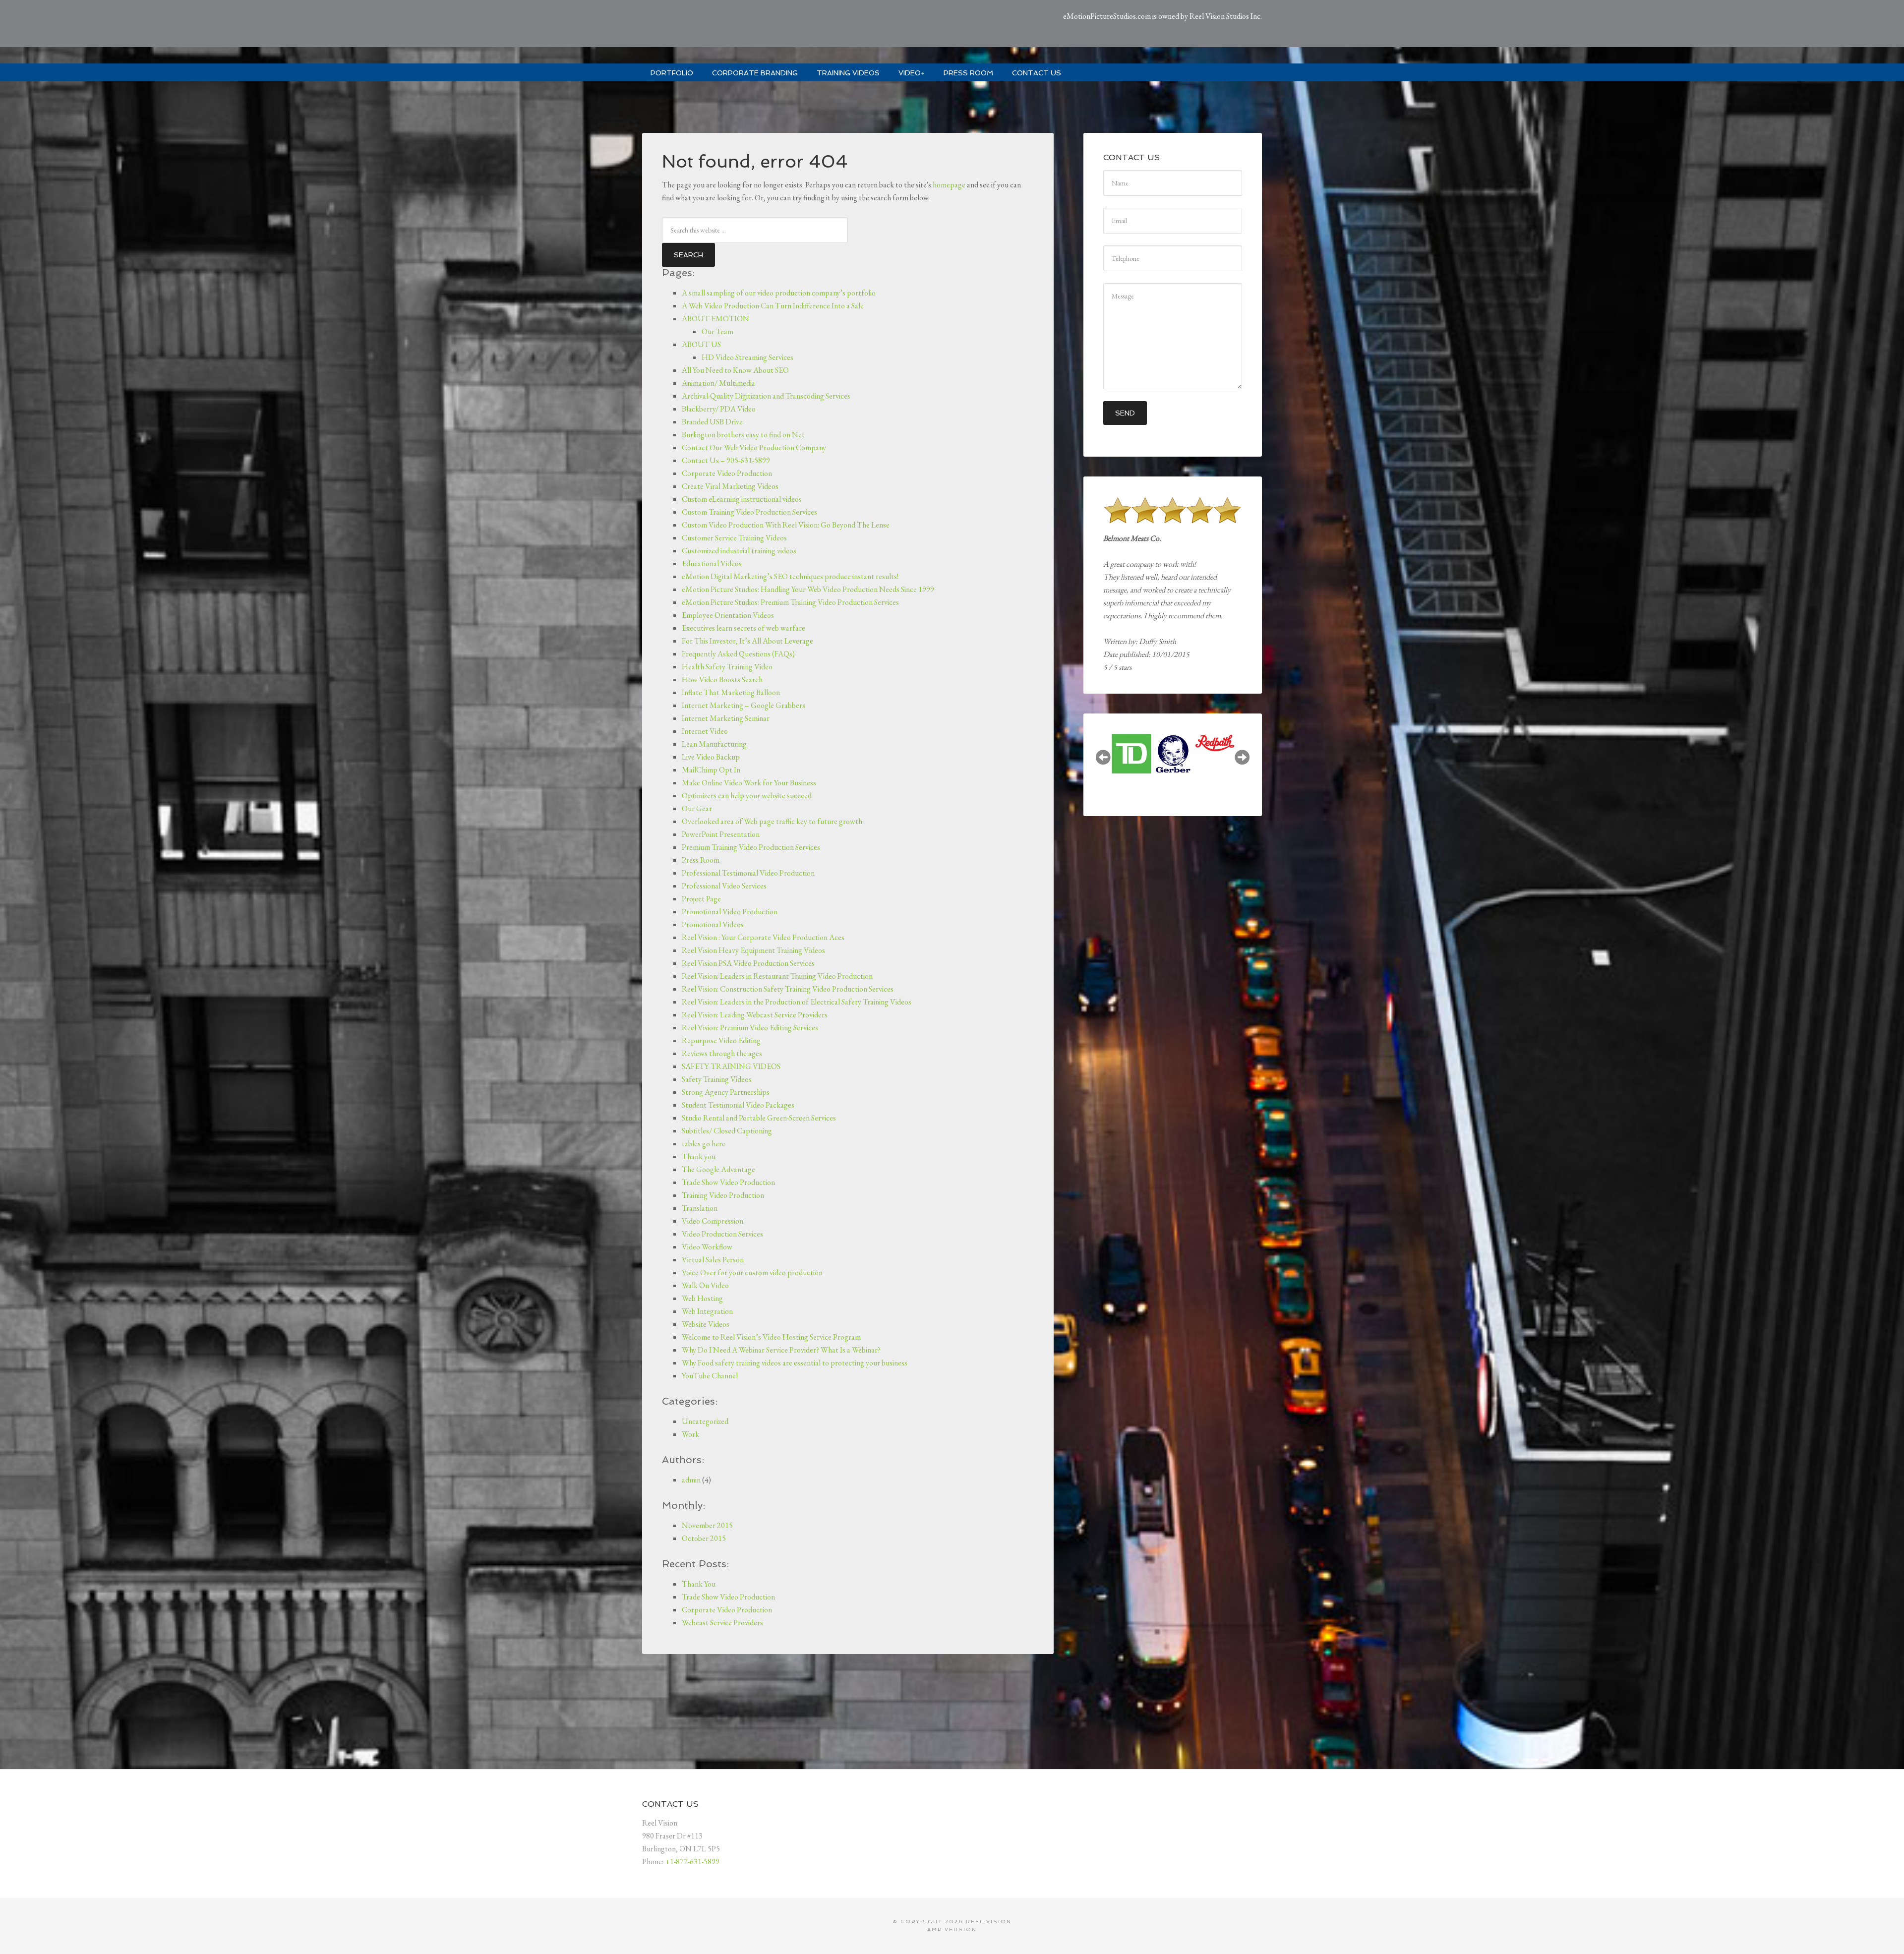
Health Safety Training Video (727, 667)
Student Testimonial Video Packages (738, 1105)
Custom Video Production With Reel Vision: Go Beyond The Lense (786, 525)
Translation (700, 1208)
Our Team (717, 331)
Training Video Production (723, 1195)
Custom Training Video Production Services (749, 512)
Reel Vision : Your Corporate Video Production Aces (763, 937)
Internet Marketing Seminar (726, 718)
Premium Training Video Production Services (751, 847)
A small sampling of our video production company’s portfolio (779, 293)
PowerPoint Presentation (721, 834)
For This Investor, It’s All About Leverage (747, 641)
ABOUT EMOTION (715, 319)
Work (690, 1434)
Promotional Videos (713, 924)
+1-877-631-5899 (692, 1862)
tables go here (704, 1144)
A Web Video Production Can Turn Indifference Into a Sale (773, 306)
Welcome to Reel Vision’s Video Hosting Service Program (771, 1337)
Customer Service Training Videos (734, 538)
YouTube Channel (710, 1376)
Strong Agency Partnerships (726, 1092)
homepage (949, 185)
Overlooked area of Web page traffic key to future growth (772, 821)
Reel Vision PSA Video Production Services (748, 963)
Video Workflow (707, 1247)
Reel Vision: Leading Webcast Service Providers (755, 1015)
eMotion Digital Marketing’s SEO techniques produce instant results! (790, 576)
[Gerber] (1131, 754)
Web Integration (707, 1311)
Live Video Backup (711, 757)
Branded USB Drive (712, 422)
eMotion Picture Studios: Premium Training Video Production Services (790, 602)
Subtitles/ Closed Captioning (727, 1131)
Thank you (699, 1156)
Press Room (701, 860)
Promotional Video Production (730, 912)
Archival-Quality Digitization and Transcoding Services (766, 396)
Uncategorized (705, 1421)
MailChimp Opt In (711, 770)
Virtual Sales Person (713, 1260)
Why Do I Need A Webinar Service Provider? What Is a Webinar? (781, 1350)
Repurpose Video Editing (721, 1040)
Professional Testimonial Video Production (748, 873)
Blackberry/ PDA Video (719, 409)
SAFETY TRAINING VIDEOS (731, 1066)
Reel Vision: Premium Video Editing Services (750, 1028)
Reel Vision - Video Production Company (754, 25)
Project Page (701, 899)
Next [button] (1242, 757)
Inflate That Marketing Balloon (731, 692)
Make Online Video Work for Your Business (749, 783)
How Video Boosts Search (722, 680)
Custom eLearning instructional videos (742, 499)
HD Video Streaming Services (747, 357)
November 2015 (707, 1525)
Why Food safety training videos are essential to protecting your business (795, 1363)
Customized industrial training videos (739, 551)
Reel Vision (989, 1922)
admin (691, 1480)
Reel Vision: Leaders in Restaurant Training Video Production (777, 976)
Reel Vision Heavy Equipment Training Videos (753, 950)
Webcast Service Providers (722, 1623)
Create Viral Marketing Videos (730, 486)
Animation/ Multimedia (718, 383)
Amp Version (952, 1929)
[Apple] (1215, 752)
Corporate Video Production (727, 473)
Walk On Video (705, 1285)
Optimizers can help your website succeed (747, 796)
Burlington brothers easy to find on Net (743, 435)
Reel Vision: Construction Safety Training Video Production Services (788, 989)
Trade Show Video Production (728, 1182)
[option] (1131, 753)
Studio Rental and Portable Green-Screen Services (759, 1118)
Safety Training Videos (717, 1079)
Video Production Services (722, 1234)
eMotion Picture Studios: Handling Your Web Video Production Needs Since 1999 (808, 589)
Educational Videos (712, 563)
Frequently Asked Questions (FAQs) (738, 654)
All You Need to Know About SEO (735, 370)
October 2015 (704, 1538)
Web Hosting (702, 1298)
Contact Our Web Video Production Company (754, 447)
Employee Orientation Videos (728, 615)
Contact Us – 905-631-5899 (726, 460)
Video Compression (713, 1221)
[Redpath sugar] (1173, 744)
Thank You (699, 1584)
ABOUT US (701, 344)
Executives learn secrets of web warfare (744, 628)
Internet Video (705, 731)
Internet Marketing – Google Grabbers (744, 705)
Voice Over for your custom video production (752, 1273)
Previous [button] (1103, 757)
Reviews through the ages (722, 1053)
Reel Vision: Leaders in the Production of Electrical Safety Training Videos (797, 1002)
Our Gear (697, 808)
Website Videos (706, 1324)
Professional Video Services (724, 886)
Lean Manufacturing (714, 744)
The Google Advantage (718, 1169)
